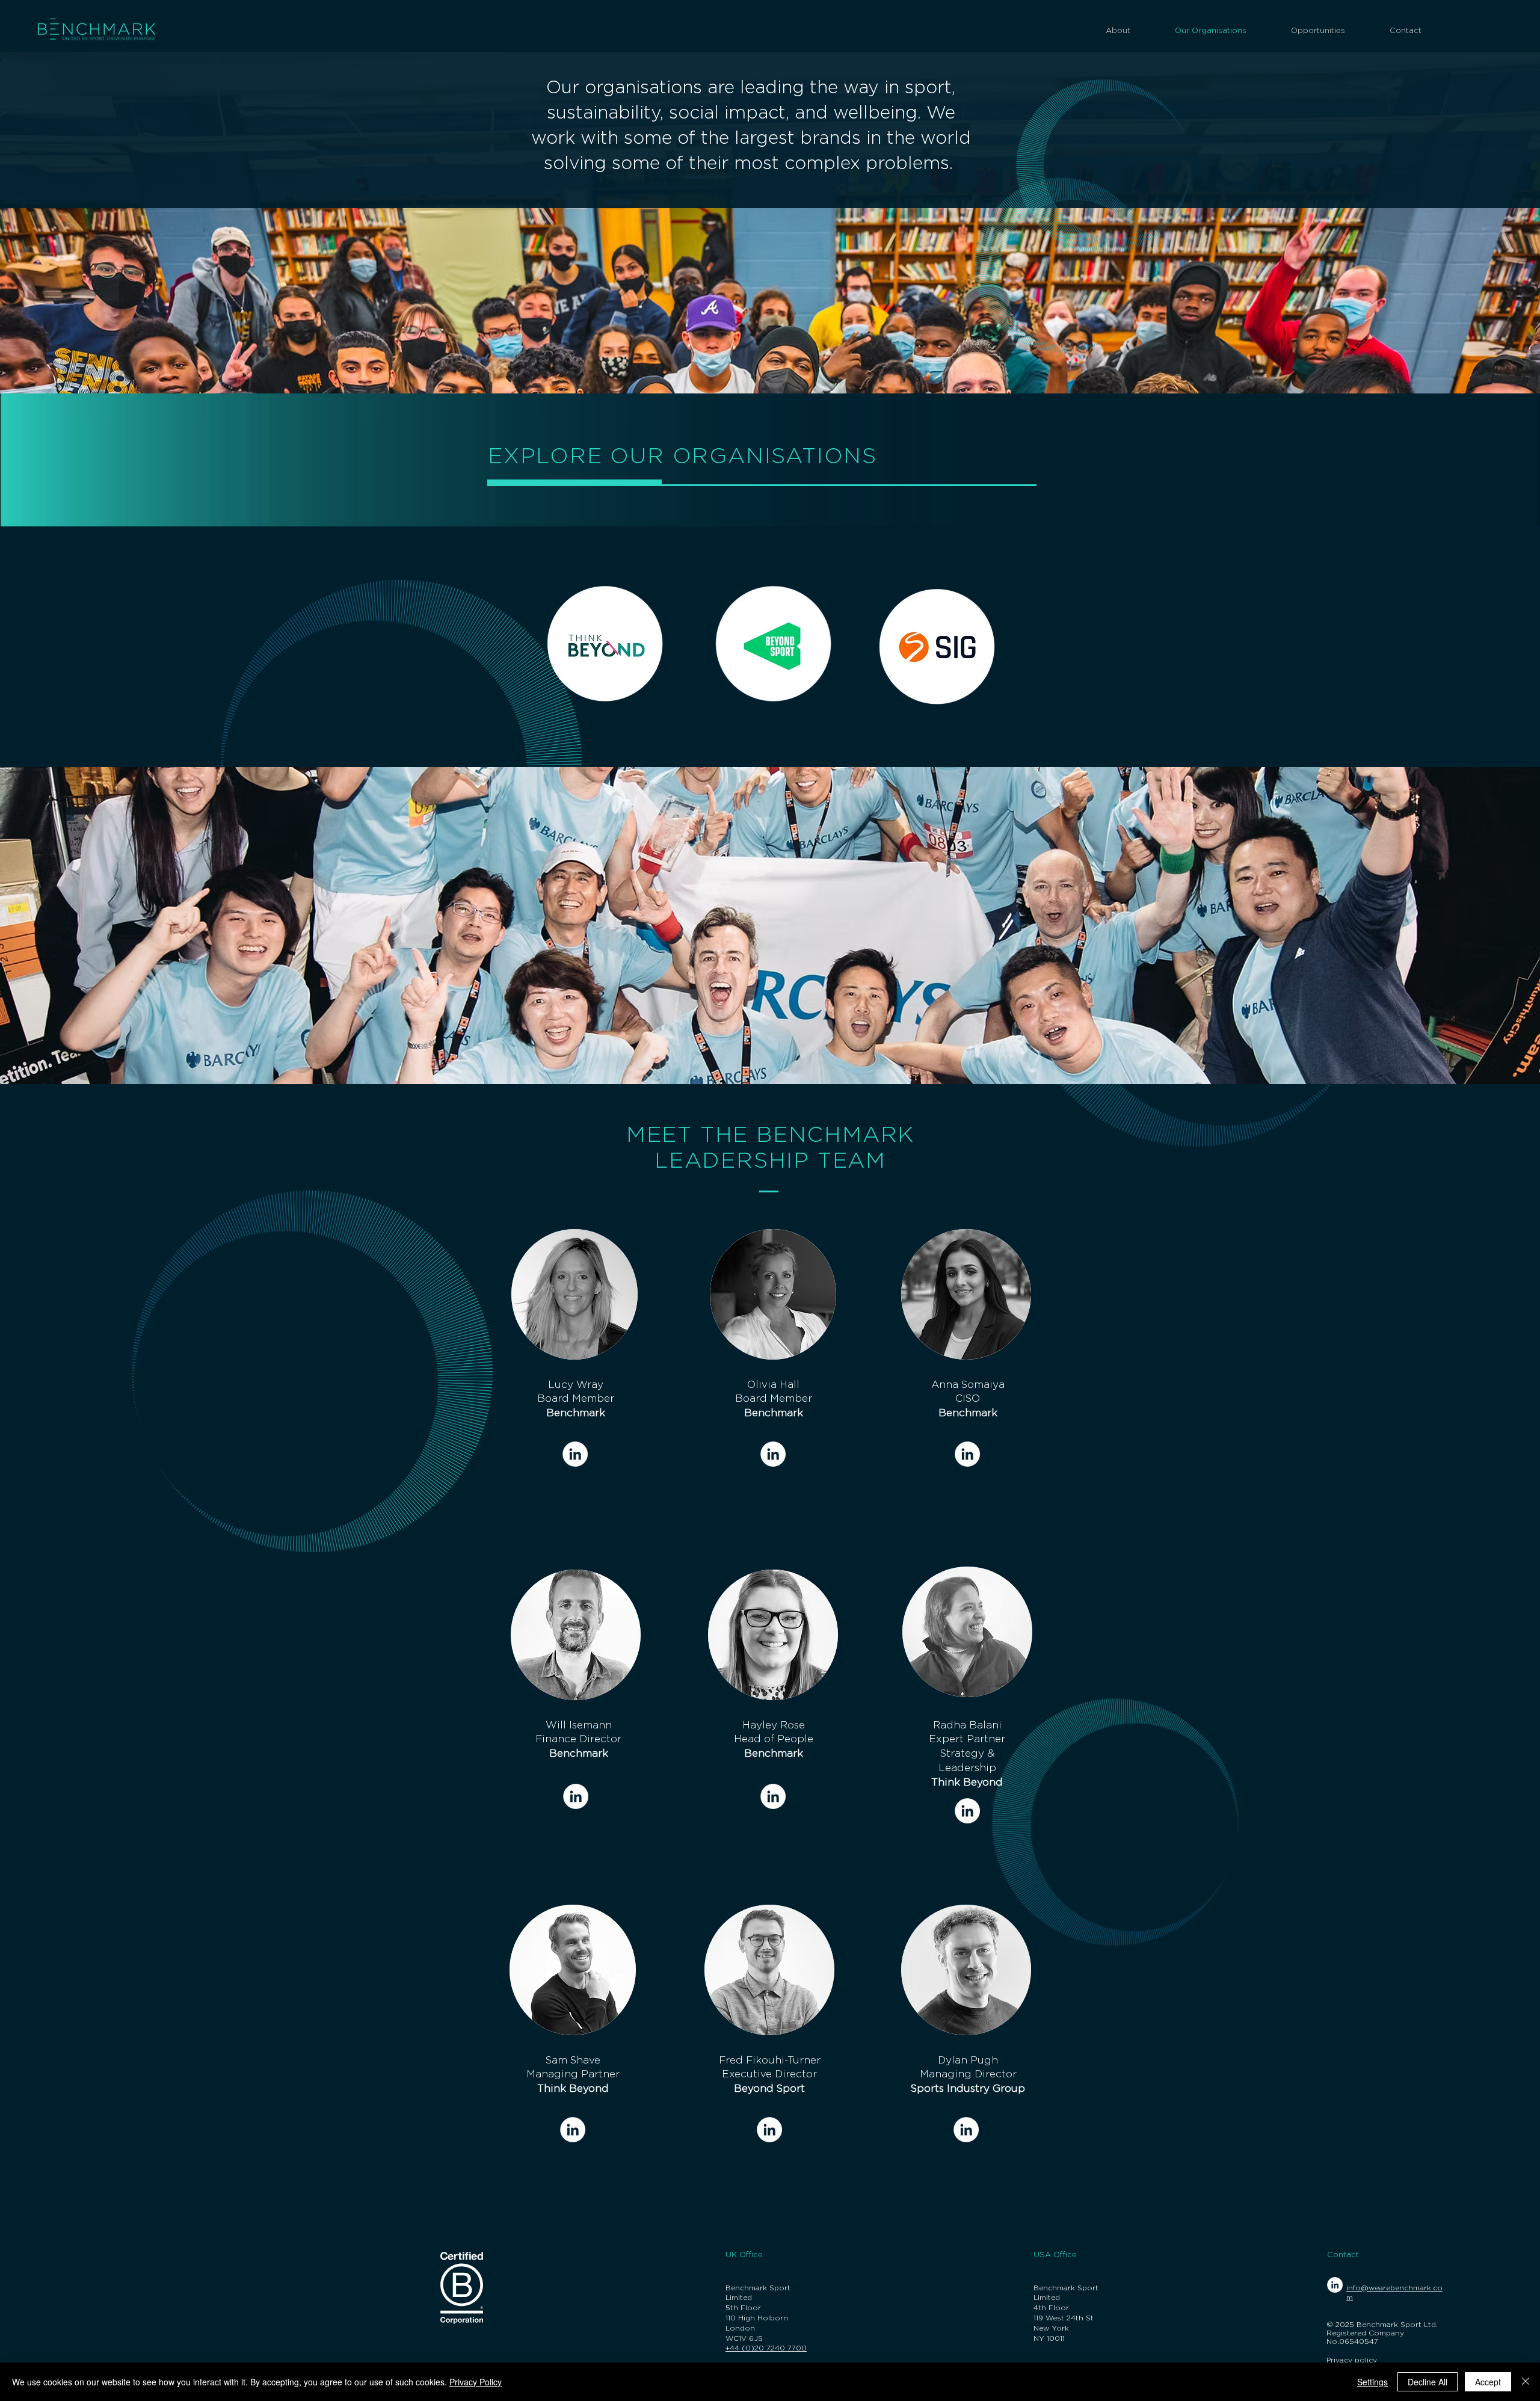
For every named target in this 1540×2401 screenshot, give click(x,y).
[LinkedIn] (575, 1454)
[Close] (1526, 2382)
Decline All (1428, 2382)
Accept (1488, 2382)
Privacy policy (1352, 2360)
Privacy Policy (476, 2382)
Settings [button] (1372, 2382)
